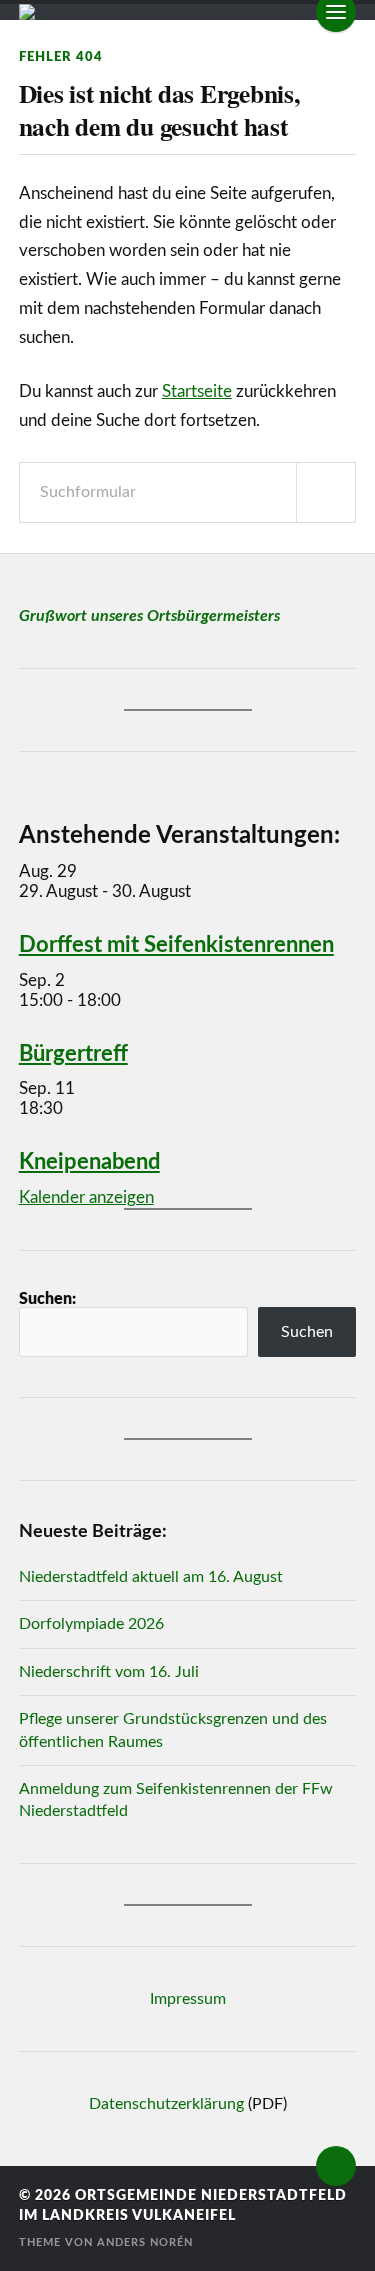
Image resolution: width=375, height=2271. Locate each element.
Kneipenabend (89, 1162)
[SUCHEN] (326, 492)
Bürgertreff (73, 1054)
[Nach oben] (336, 2166)
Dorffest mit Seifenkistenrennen (176, 945)
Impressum (188, 1999)
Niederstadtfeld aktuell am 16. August (151, 1577)
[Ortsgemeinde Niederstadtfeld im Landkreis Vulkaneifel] (188, 12)
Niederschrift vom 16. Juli (109, 1672)
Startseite (197, 391)
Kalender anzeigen (86, 1197)
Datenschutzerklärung (166, 2104)
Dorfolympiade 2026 (91, 1624)
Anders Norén (145, 2242)
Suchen (307, 1332)
